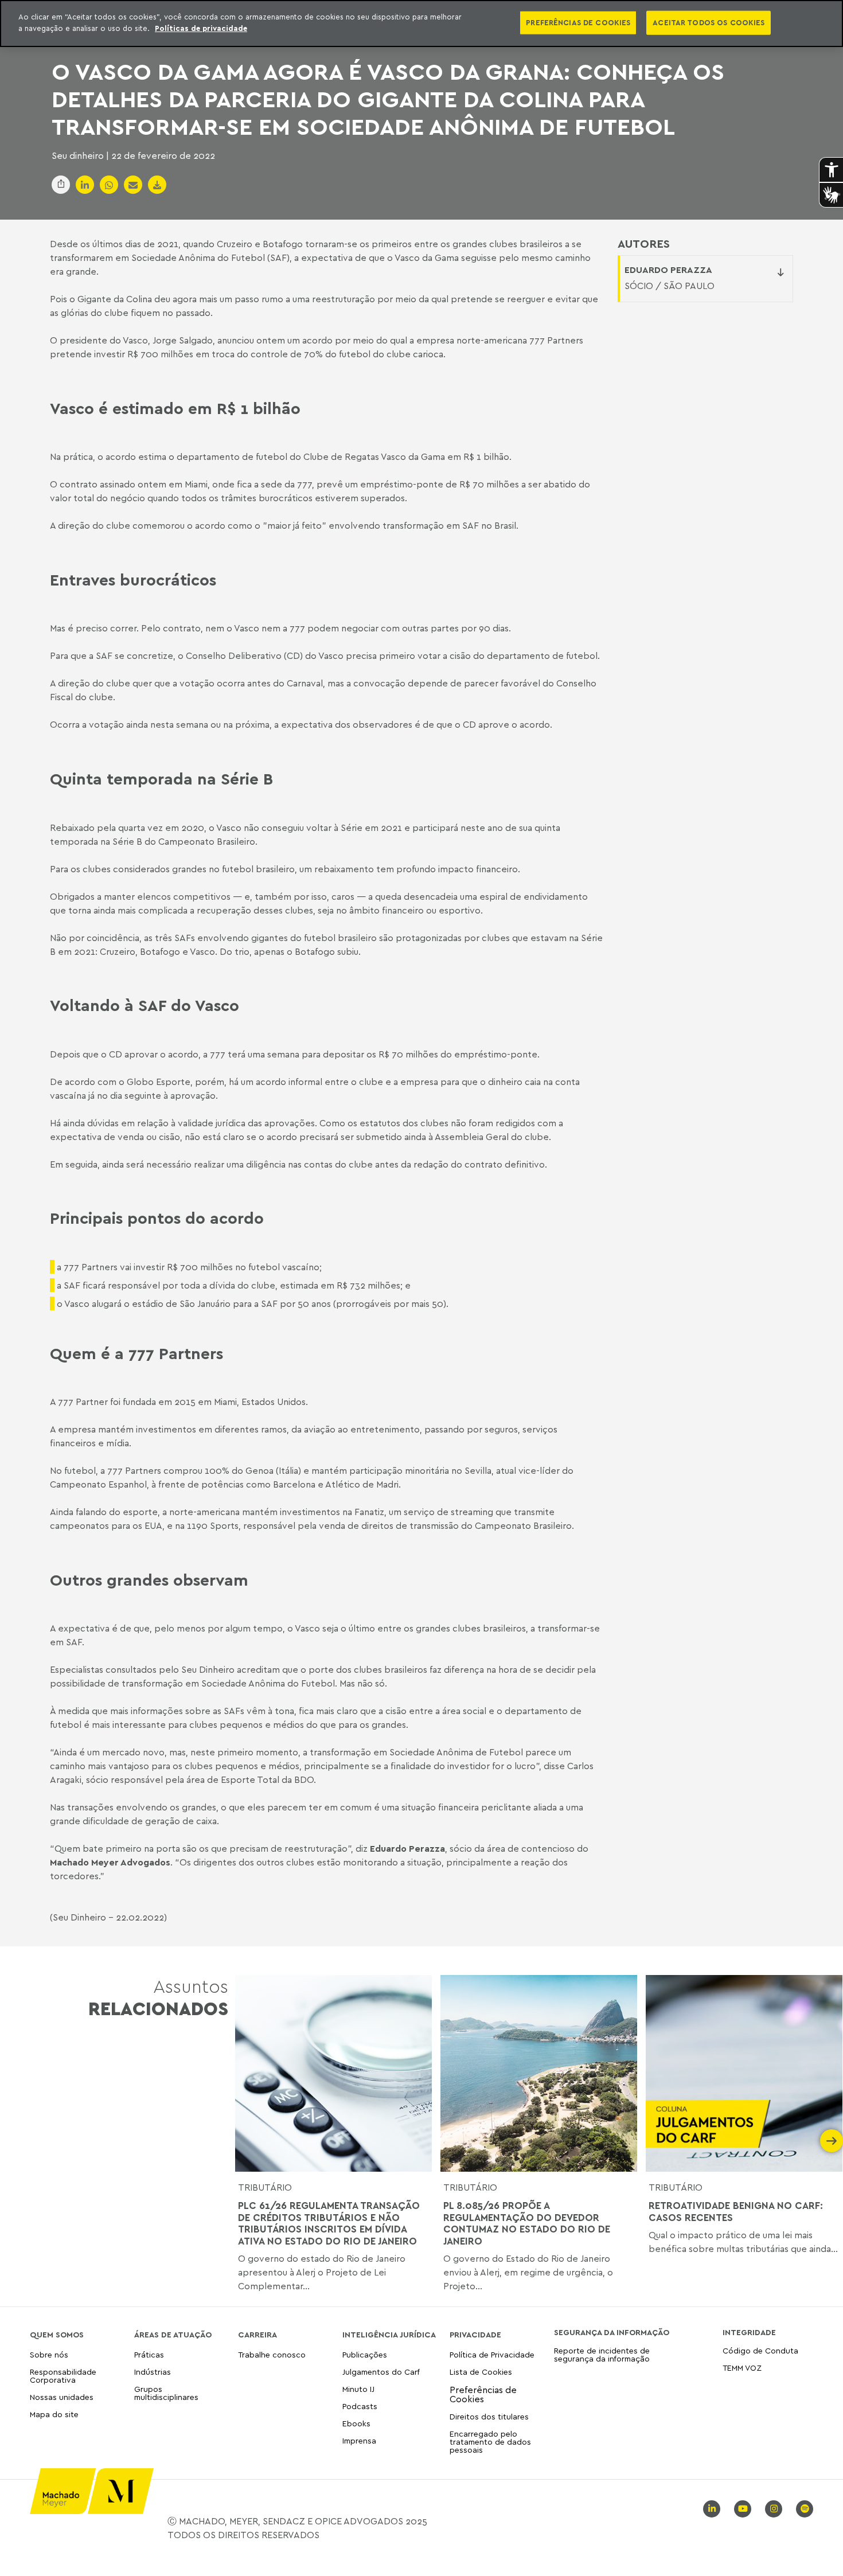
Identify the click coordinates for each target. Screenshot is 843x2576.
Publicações (365, 2355)
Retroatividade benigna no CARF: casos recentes (736, 2211)
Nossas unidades (62, 2397)
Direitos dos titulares (489, 2416)
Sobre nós (49, 2355)
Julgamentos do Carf (381, 2372)
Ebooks (356, 2423)
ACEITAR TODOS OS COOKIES (709, 22)
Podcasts (360, 2406)
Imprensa (359, 2440)
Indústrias (153, 2372)
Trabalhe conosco (272, 2355)
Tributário (265, 2187)
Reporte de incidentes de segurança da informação (602, 2355)
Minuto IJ (358, 2389)
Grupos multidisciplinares (166, 2393)
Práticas (149, 2355)
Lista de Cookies (481, 2372)
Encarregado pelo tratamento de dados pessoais (490, 2442)
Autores (644, 244)
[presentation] (247, 2141)
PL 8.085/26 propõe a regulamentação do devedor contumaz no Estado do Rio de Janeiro (527, 2223)
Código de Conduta (760, 2351)
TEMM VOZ (742, 2368)
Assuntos (158, 1997)
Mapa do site (54, 2415)
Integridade (749, 2332)
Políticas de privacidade (201, 28)
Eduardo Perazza (668, 270)
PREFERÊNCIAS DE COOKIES (578, 22)
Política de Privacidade (492, 2355)
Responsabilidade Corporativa (63, 2376)
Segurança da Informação (612, 2332)
